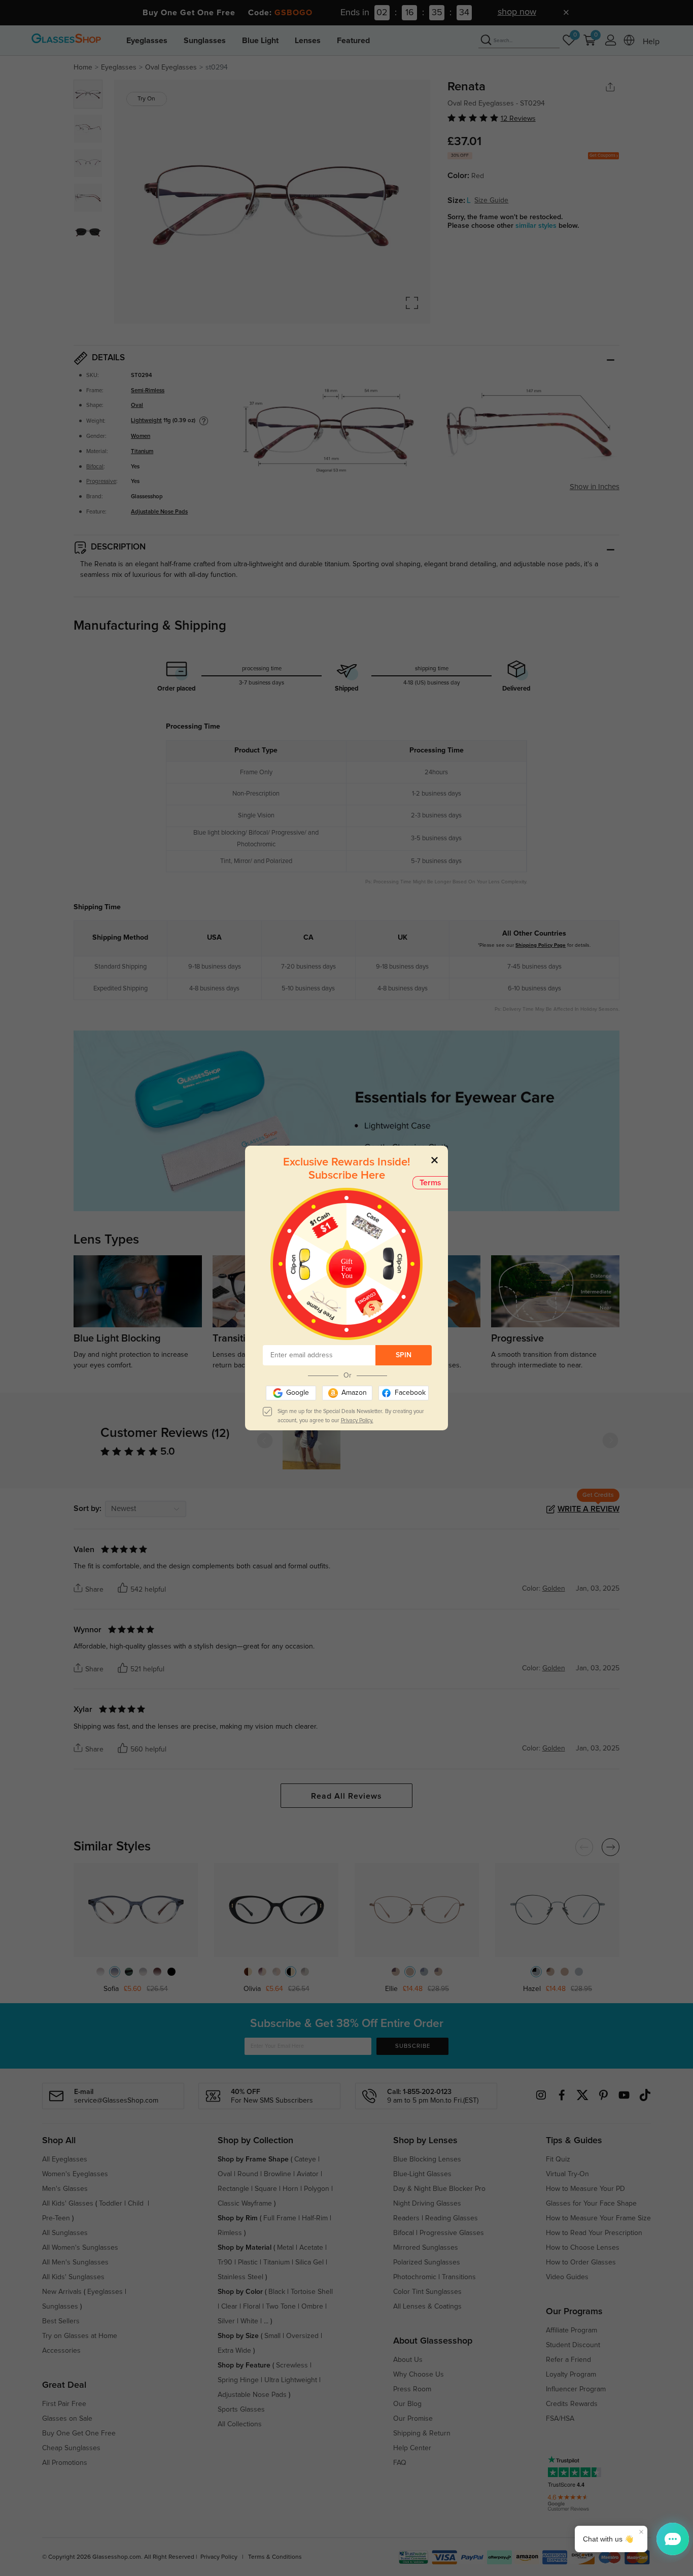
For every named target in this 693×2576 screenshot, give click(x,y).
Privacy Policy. (357, 1420)
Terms (430, 1183)
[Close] (435, 1160)
